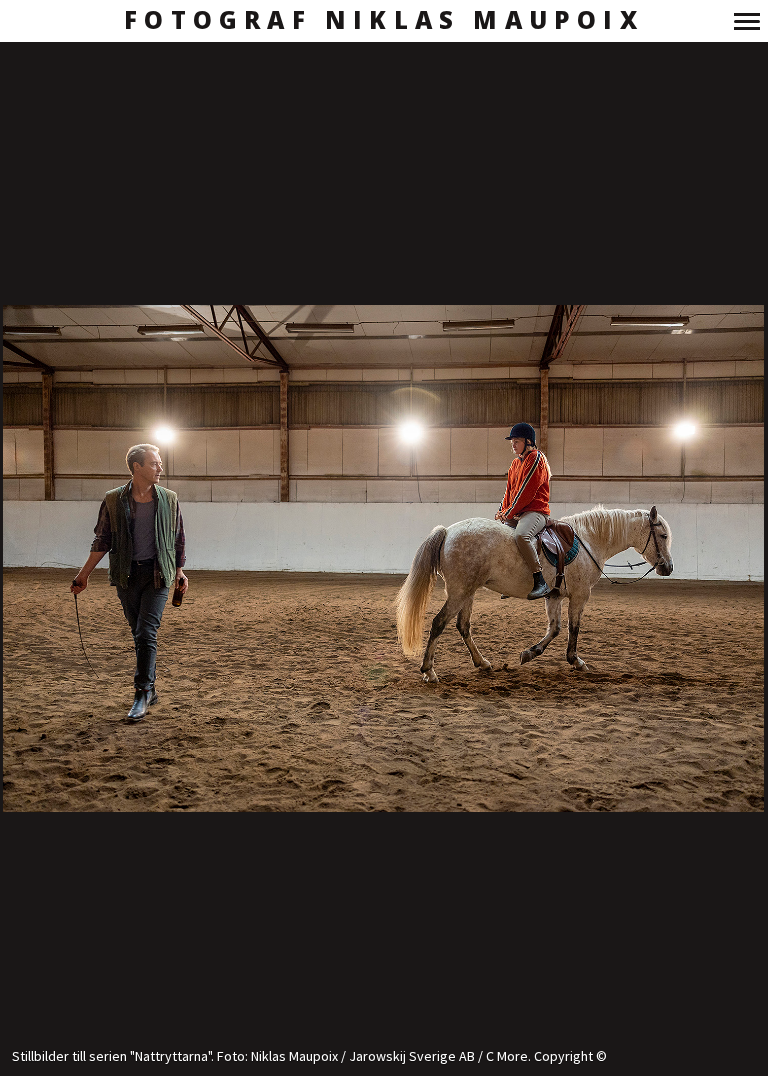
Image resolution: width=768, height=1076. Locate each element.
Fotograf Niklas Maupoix (384, 20)
